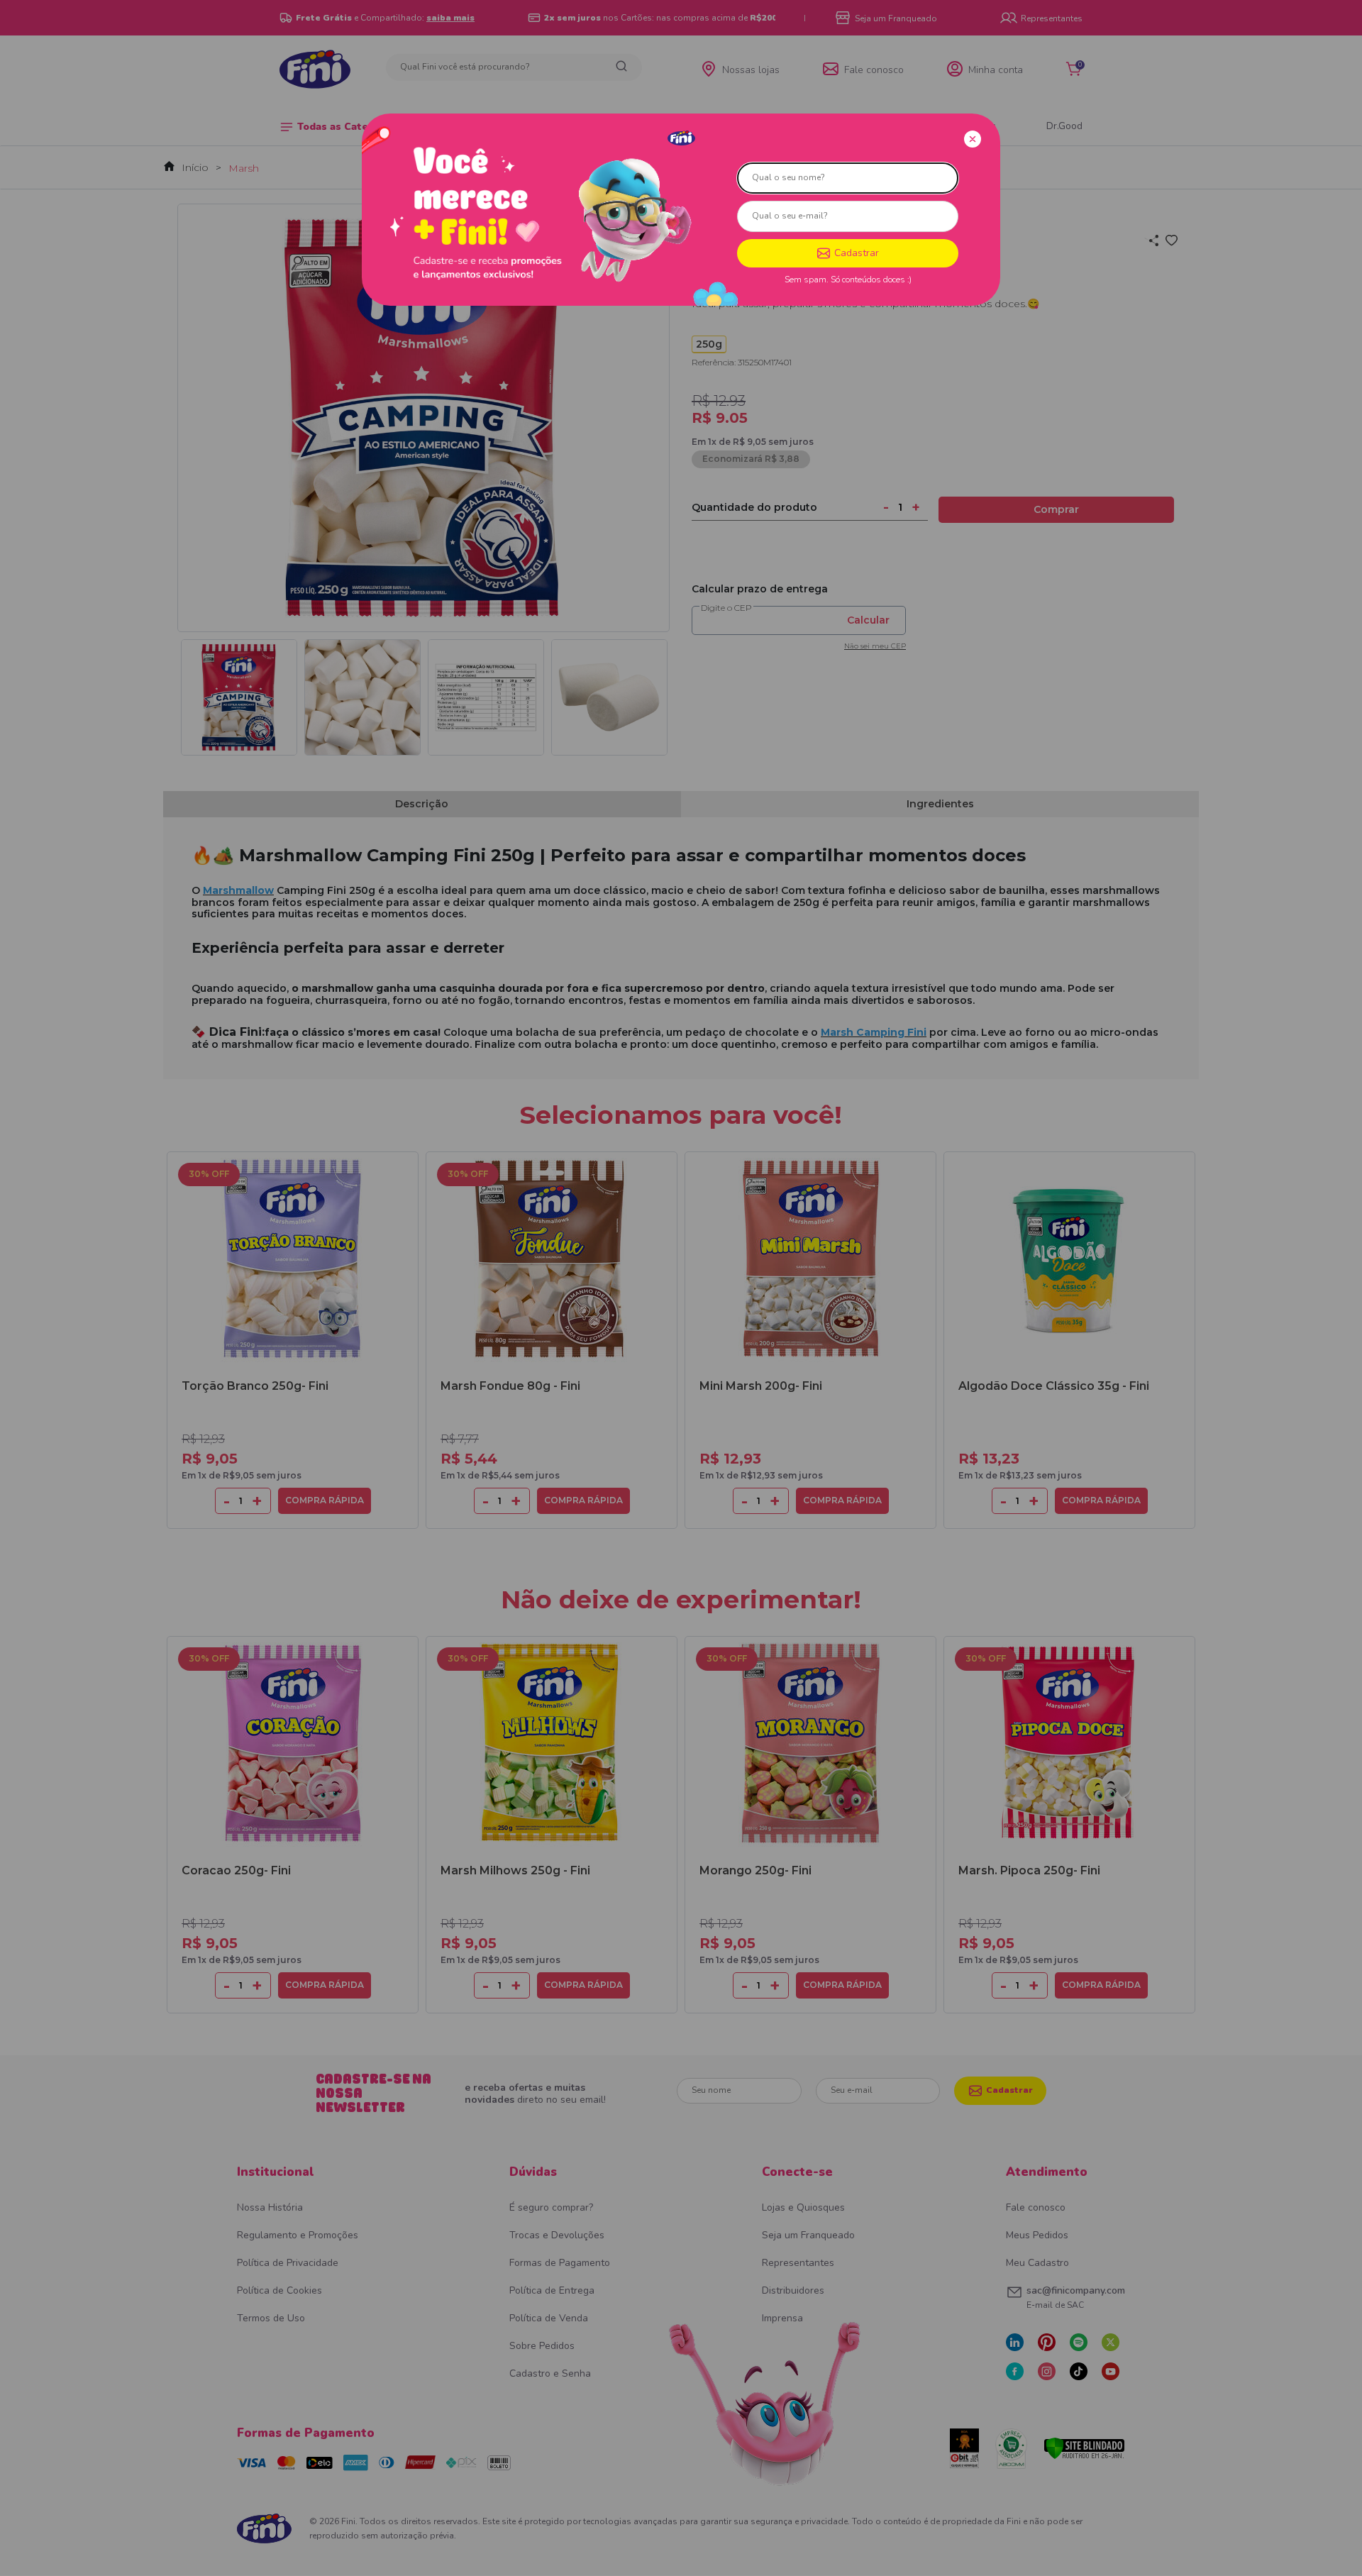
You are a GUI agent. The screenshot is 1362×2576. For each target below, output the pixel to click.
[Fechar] (973, 139)
